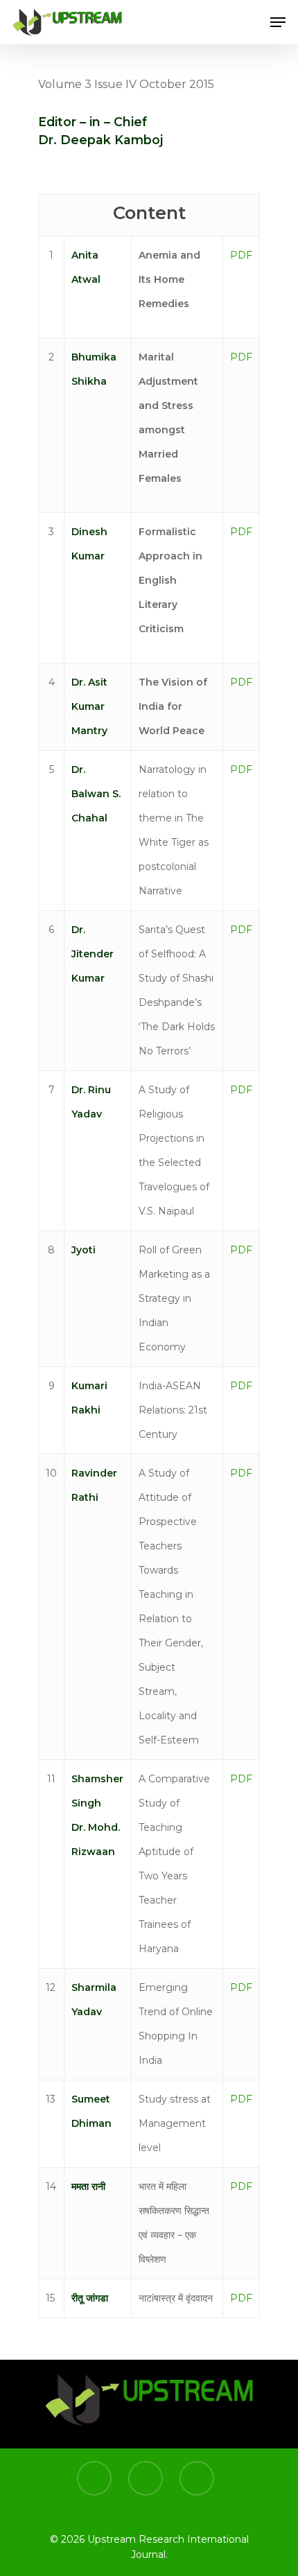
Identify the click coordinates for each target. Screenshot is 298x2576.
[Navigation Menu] (278, 22)
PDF (241, 255)
